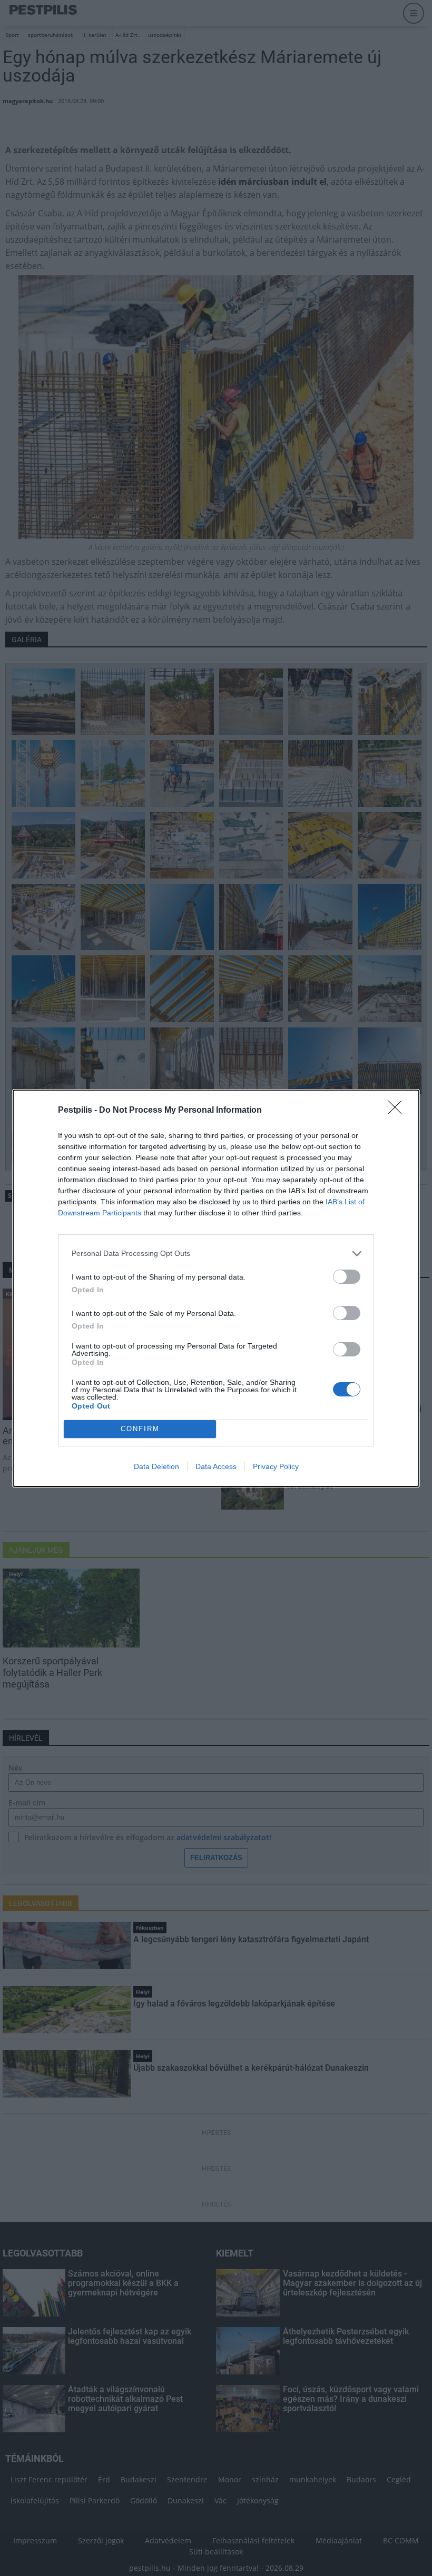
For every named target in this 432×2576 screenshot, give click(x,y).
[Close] (398, 1111)
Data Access (216, 1466)
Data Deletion (156, 1466)
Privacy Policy (276, 1466)
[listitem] (216, 1254)
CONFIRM (140, 1429)
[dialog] (216, 1288)
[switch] (347, 1277)
